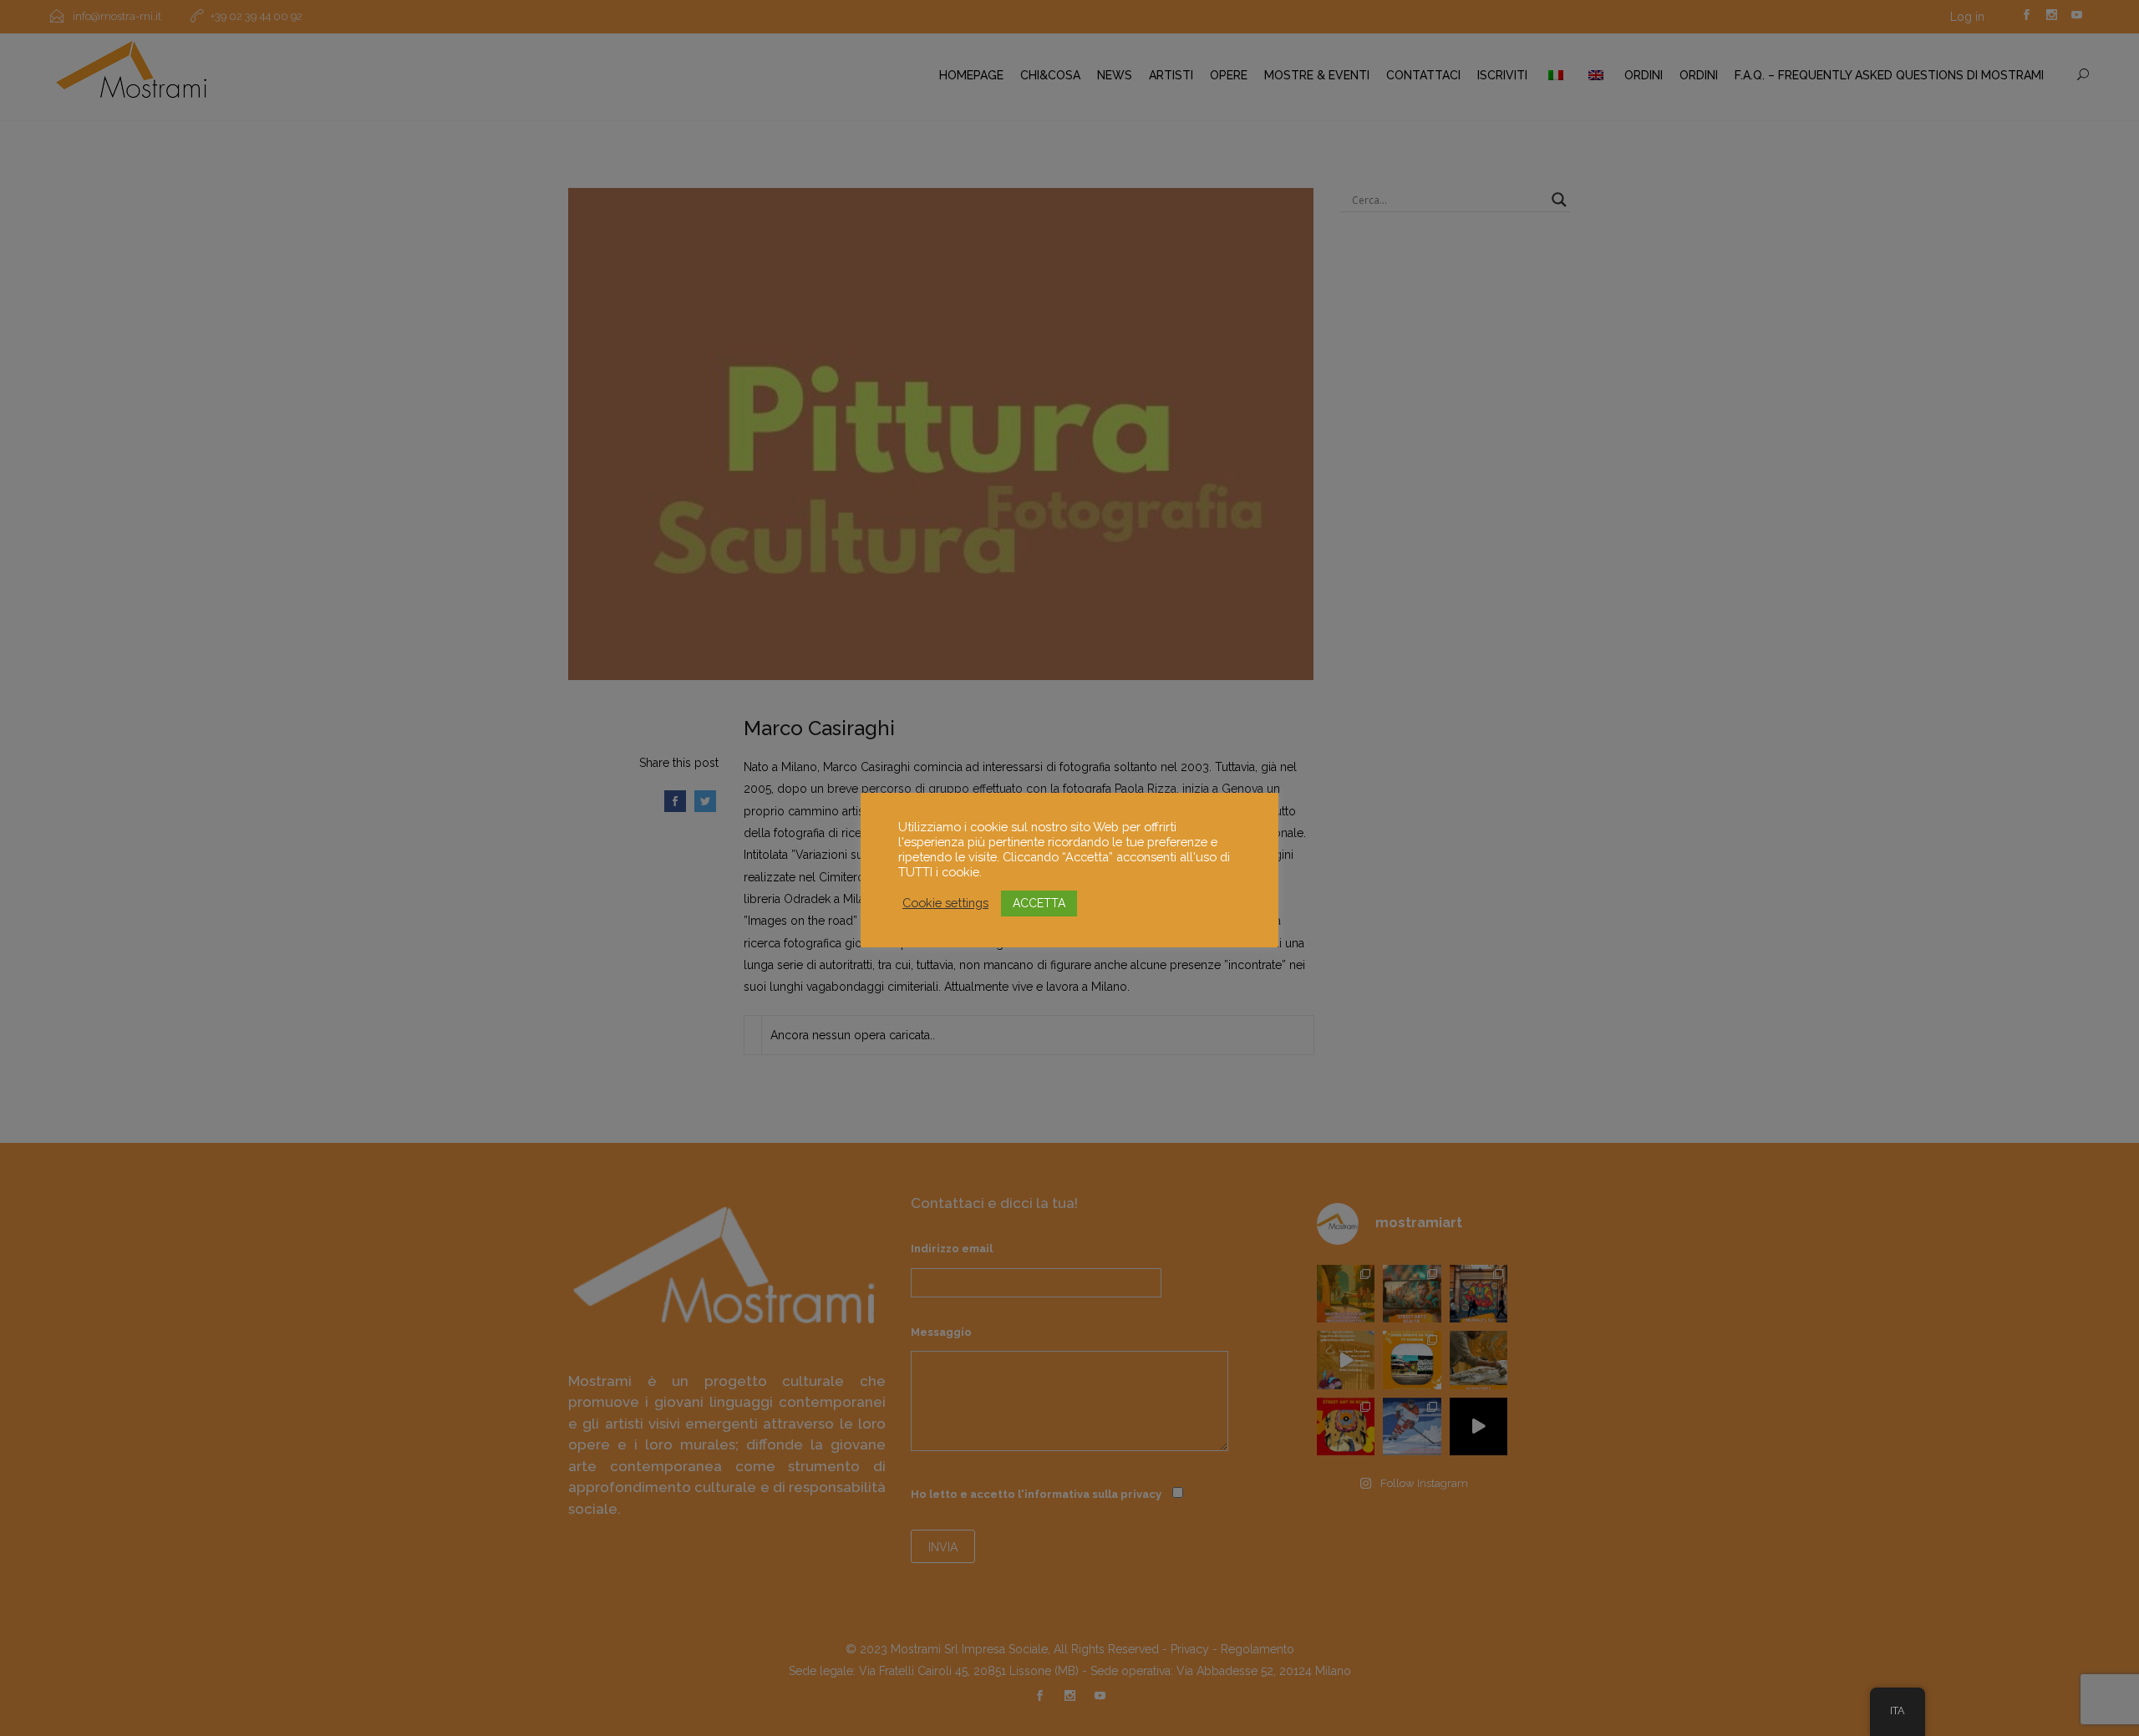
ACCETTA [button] (1039, 903)
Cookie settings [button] (945, 903)
